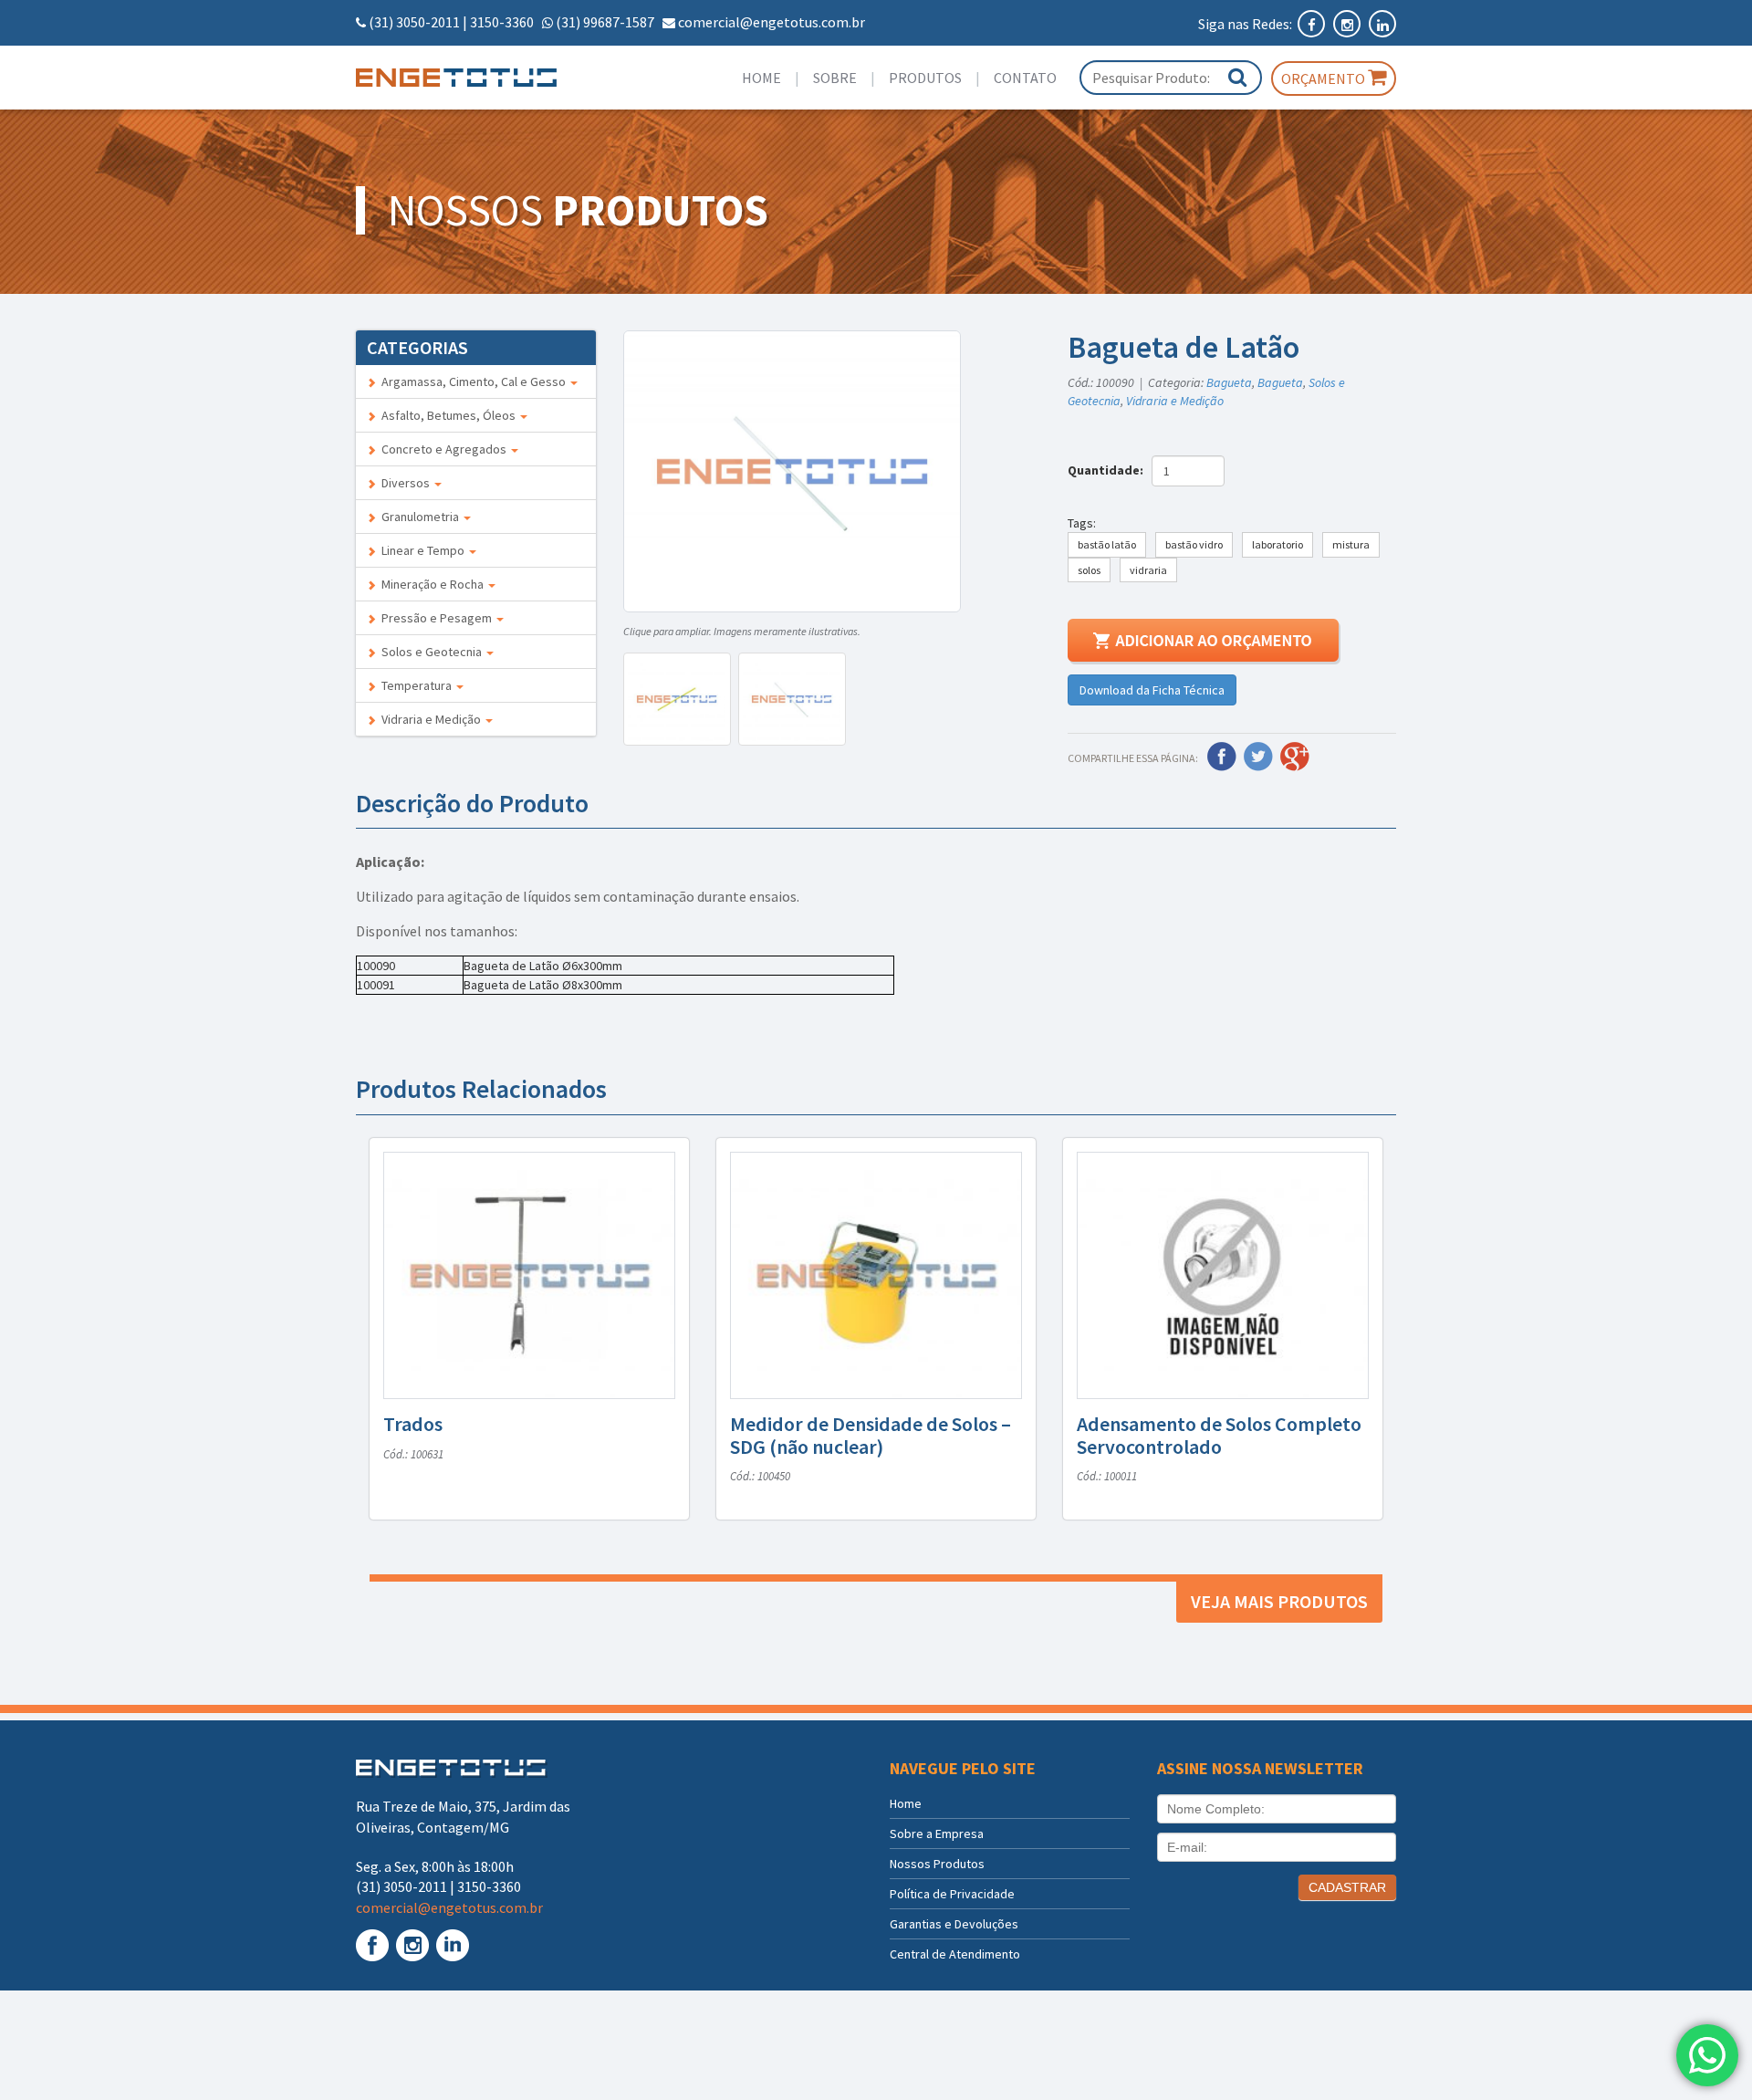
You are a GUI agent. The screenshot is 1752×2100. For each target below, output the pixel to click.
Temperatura (415, 685)
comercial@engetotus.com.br (772, 22)
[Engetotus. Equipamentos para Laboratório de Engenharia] (476, 78)
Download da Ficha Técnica (1152, 690)
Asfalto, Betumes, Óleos (447, 415)
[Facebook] (1313, 24)
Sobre (835, 78)
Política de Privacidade (952, 1894)
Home (761, 78)
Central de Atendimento (955, 1954)
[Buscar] (1237, 77)
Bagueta (1229, 382)
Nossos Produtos (937, 1864)
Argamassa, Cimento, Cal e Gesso (472, 381)
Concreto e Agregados (443, 449)
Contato (1025, 78)
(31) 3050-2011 (414, 22)
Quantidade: (1108, 470)
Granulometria (419, 517)
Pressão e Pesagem (435, 618)
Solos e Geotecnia (430, 652)
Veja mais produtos (1279, 1601)
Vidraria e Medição (430, 719)
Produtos (925, 78)
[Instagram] (1348, 24)
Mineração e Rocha (431, 584)
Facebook (1222, 757)
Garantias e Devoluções (954, 1924)
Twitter (1258, 757)
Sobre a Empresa (937, 1834)
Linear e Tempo (422, 550)
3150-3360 (502, 22)
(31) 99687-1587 (605, 22)
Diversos (404, 483)
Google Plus (1295, 757)
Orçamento (1324, 78)
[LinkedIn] (1382, 24)
